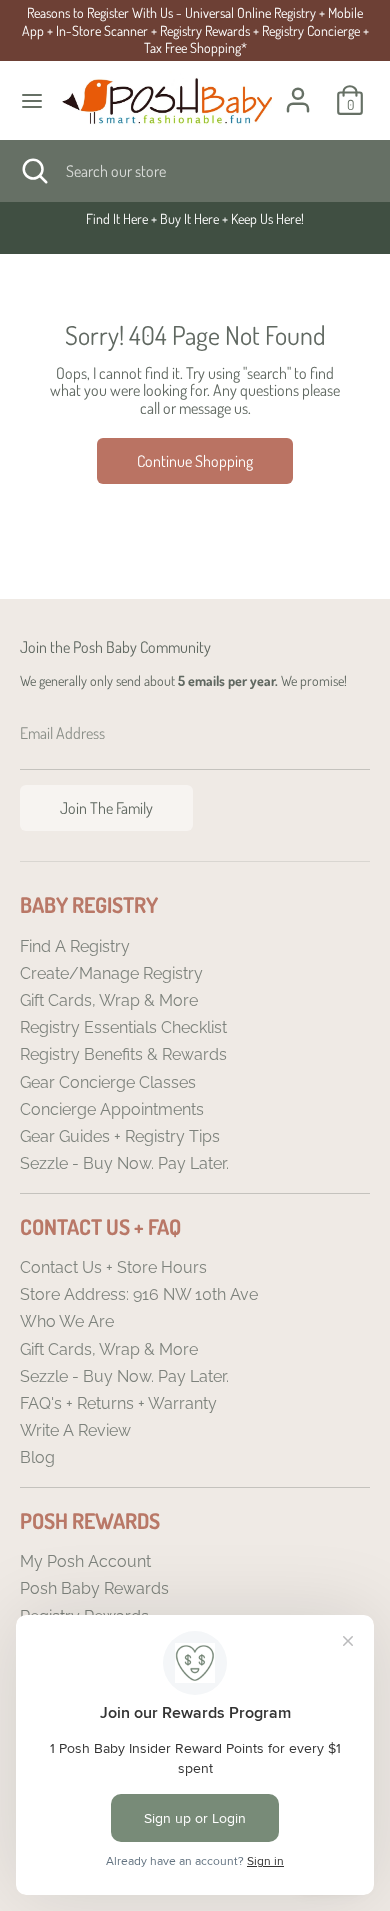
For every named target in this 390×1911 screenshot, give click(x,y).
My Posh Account (85, 1561)
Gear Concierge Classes (108, 1082)
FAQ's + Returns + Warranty (118, 1403)
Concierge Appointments (112, 1109)
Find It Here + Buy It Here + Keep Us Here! (195, 218)
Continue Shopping (195, 461)
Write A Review (75, 1430)
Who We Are (67, 1321)
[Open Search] (33, 171)
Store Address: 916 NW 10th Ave (139, 1294)
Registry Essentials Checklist (123, 1027)
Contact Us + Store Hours (113, 1267)
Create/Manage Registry (111, 973)
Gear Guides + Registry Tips (120, 1136)
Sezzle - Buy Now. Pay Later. (124, 1163)
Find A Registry (75, 946)
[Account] (298, 88)
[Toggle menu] (32, 100)
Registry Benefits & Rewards (123, 1054)
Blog (37, 1457)
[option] (195, 219)
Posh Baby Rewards (94, 1588)
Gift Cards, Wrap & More (109, 1000)
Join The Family (106, 808)
